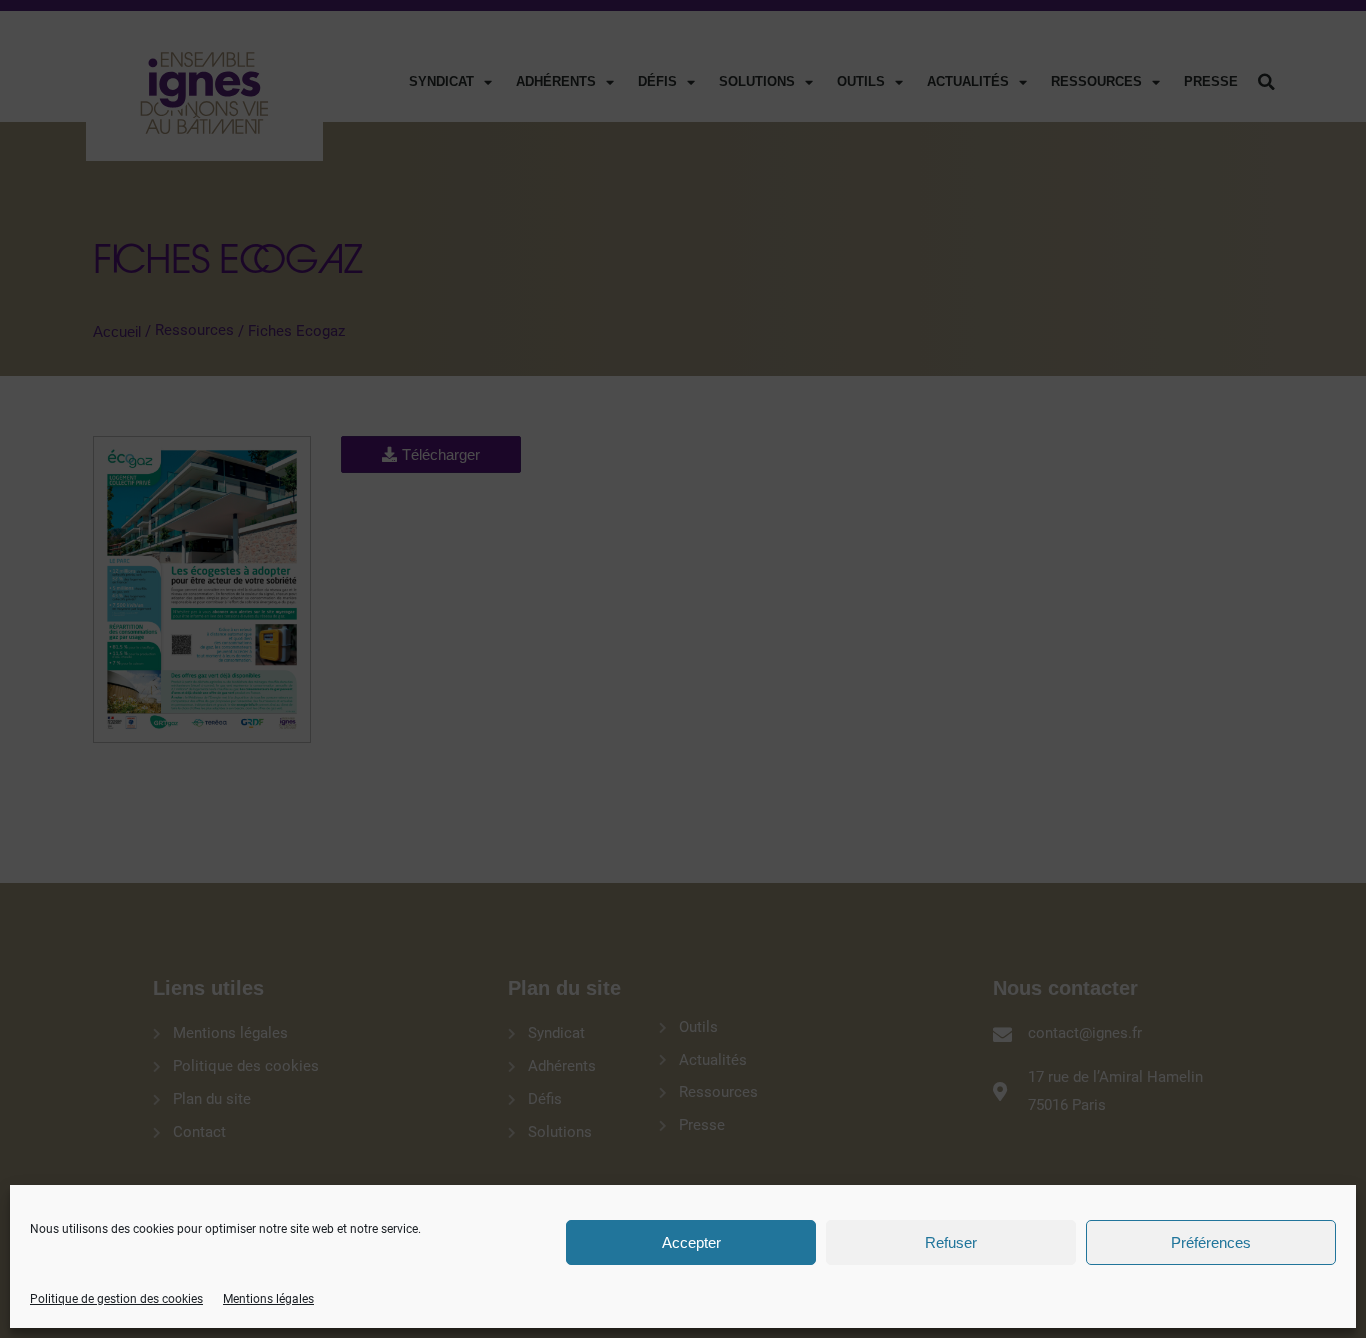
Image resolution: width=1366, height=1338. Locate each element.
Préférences (1211, 1242)
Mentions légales (268, 1299)
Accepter (691, 1242)
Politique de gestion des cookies (116, 1299)
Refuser (951, 1242)
